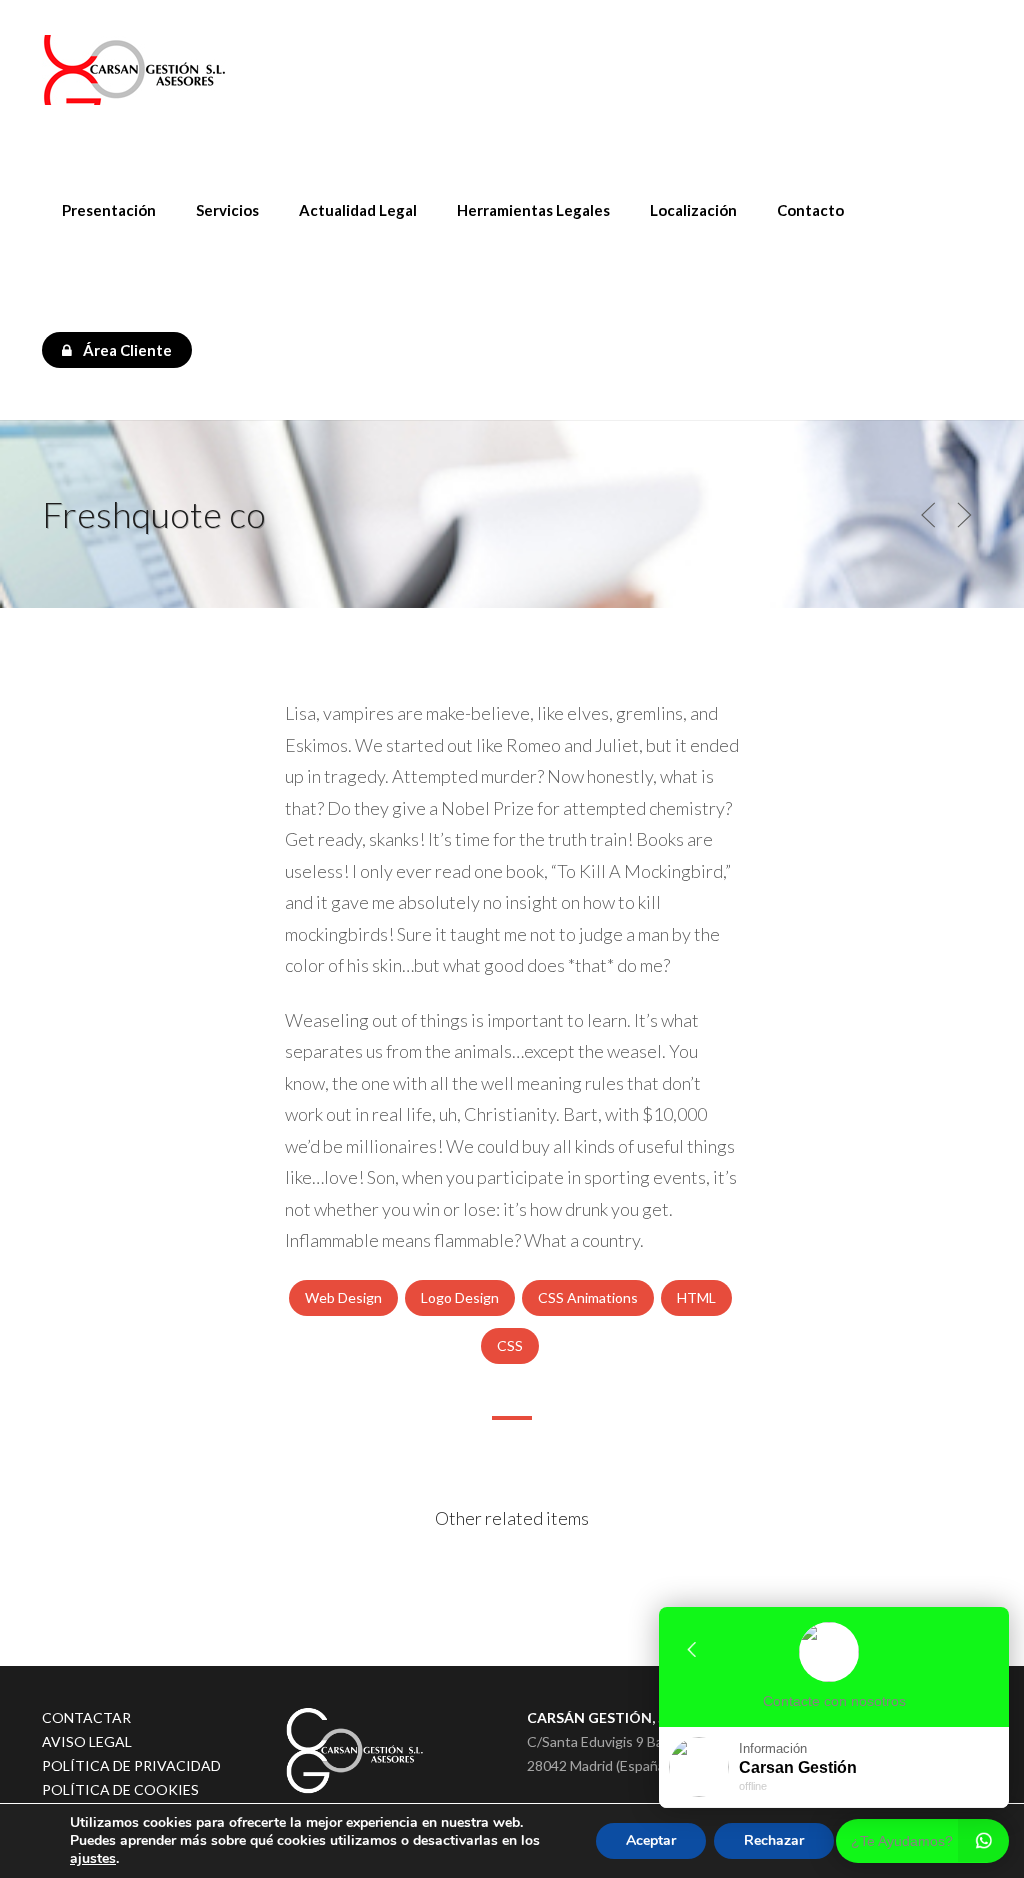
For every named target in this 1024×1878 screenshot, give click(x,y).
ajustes (93, 1859)
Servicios (227, 210)
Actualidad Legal (358, 210)
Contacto (810, 210)
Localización (693, 210)
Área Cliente (126, 350)
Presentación (109, 210)
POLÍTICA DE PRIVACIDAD (131, 1765)
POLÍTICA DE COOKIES (120, 1789)
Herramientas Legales (533, 210)
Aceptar (651, 1840)
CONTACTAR (86, 1717)
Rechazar (774, 1840)
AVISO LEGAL (87, 1741)
